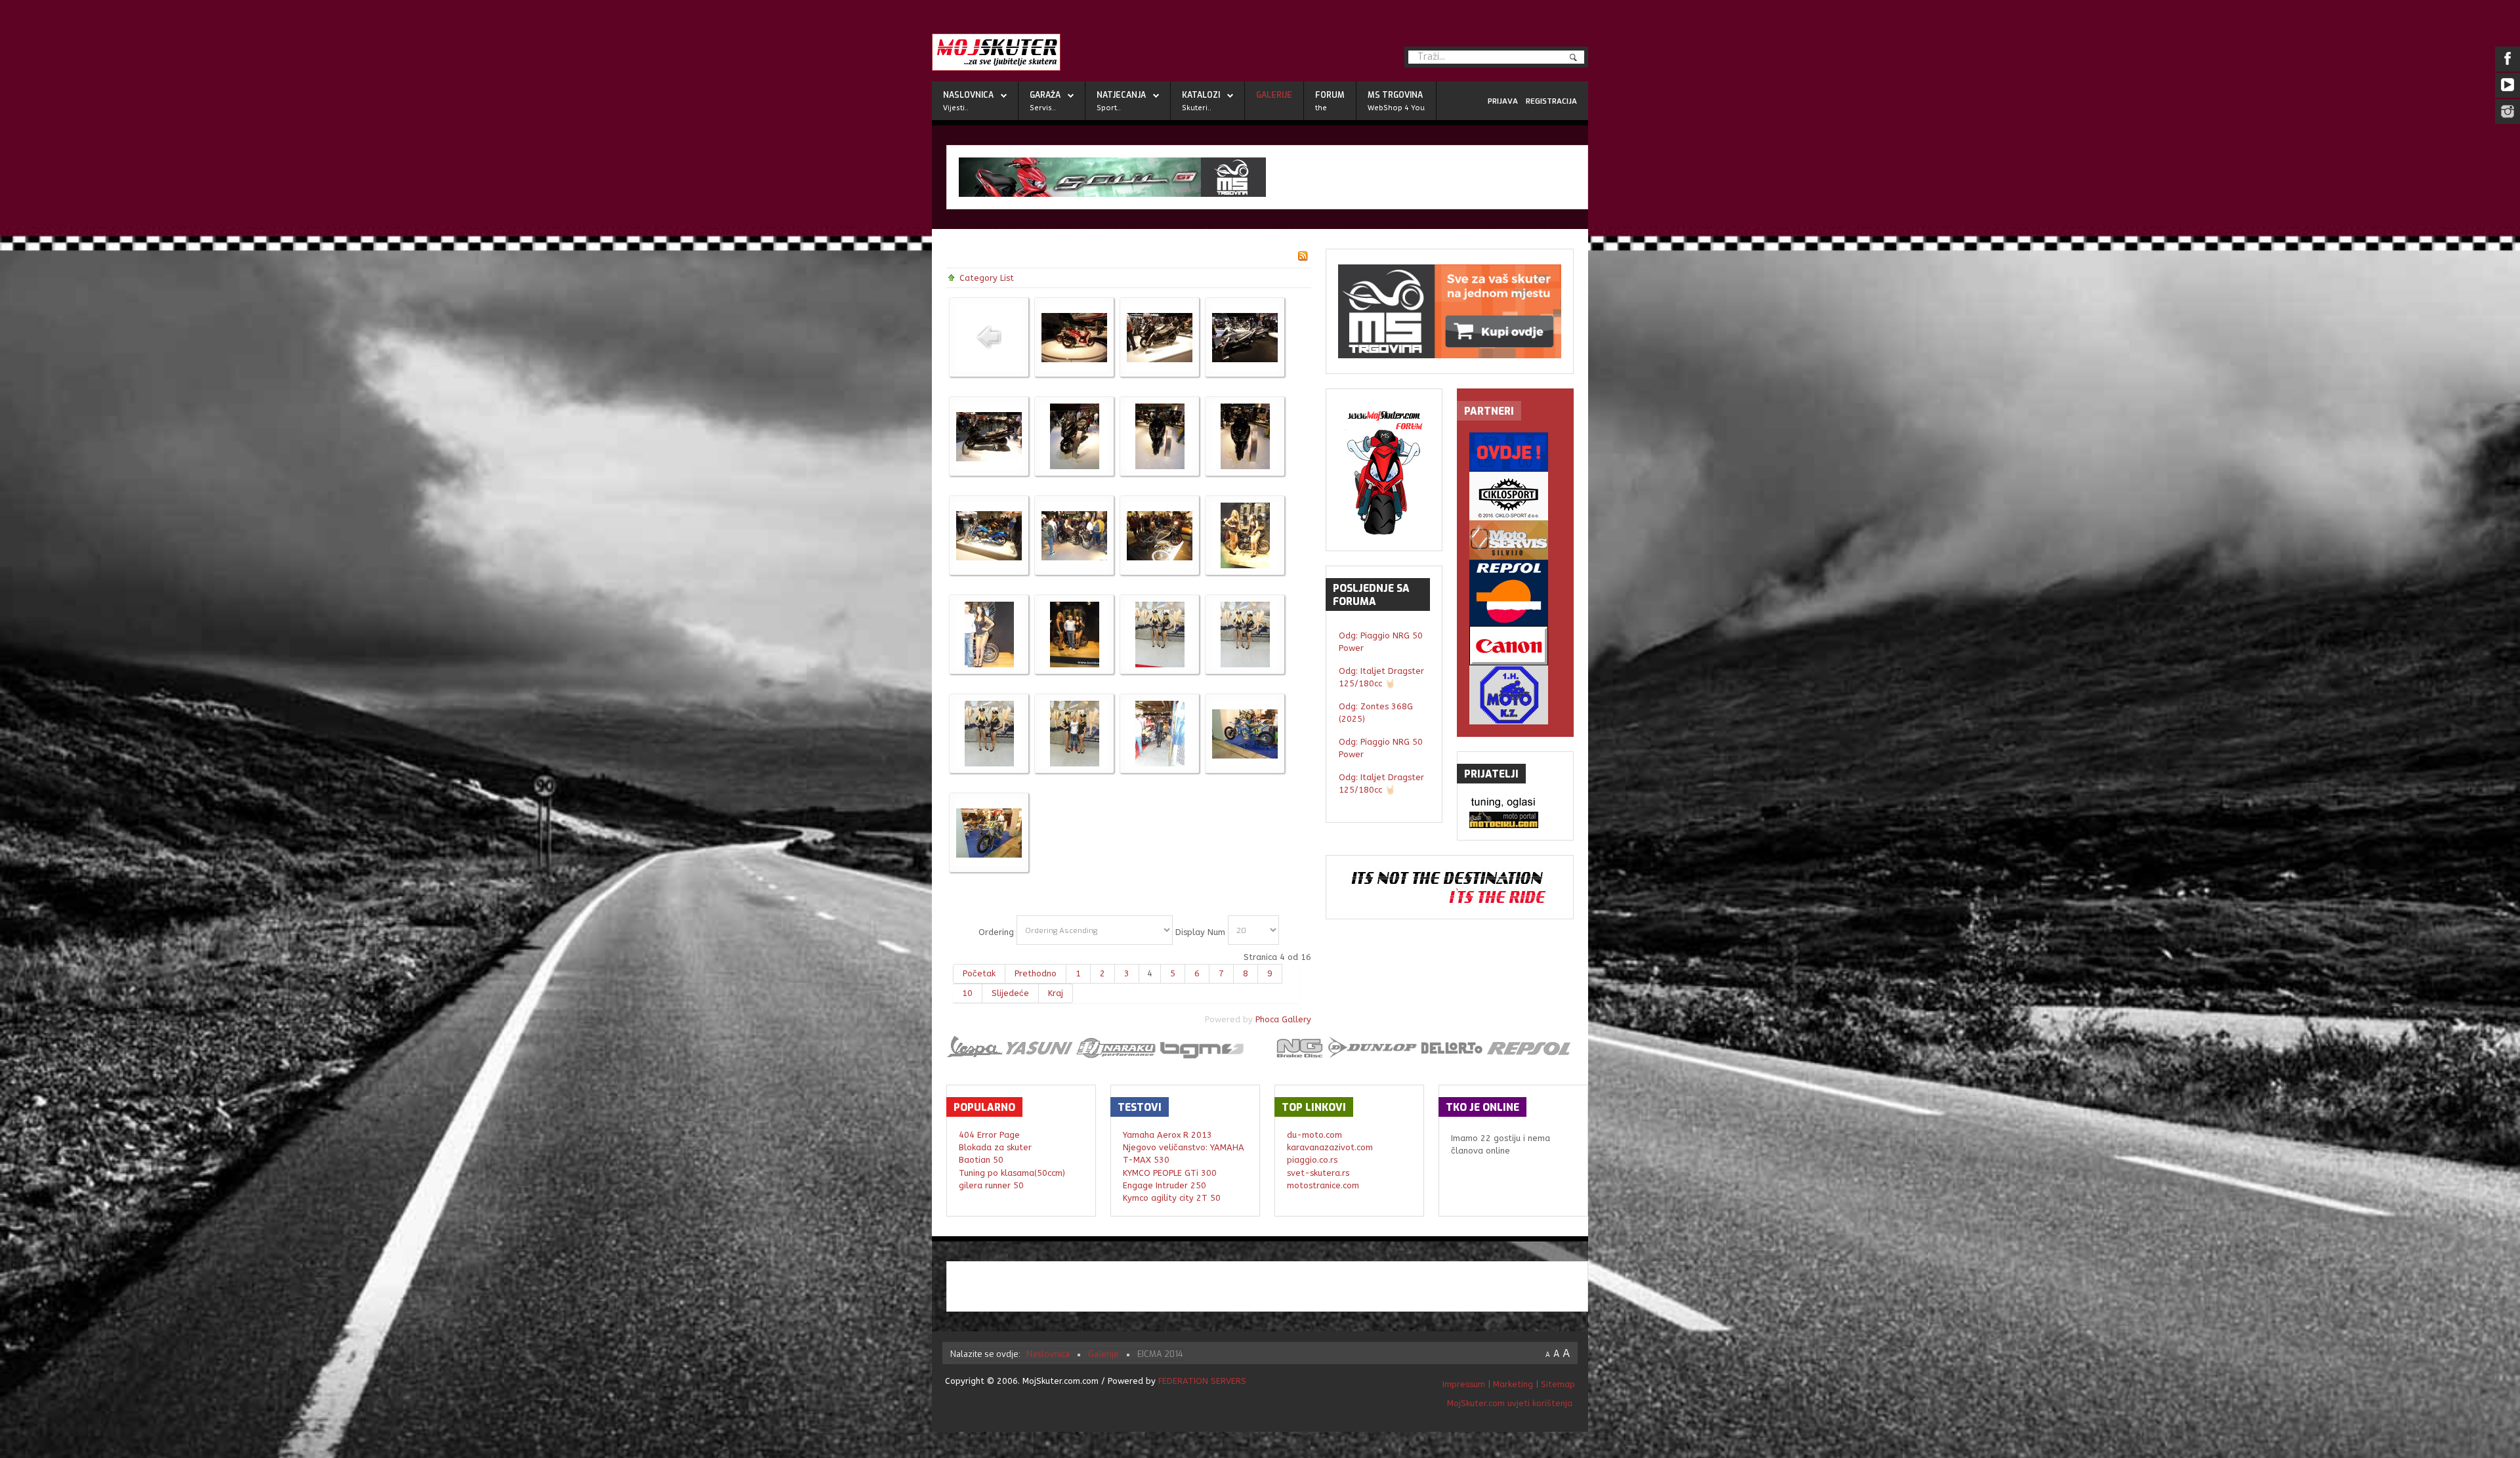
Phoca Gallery (1283, 1019)
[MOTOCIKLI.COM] (1515, 820)
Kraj (1056, 993)
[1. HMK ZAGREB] (1515, 695)
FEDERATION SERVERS (1202, 1381)
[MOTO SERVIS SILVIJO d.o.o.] (1515, 540)
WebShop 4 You (1396, 108)
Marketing (1513, 1384)
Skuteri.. (1197, 108)
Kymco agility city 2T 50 (1172, 1198)
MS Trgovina (1395, 95)
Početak (979, 973)
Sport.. (1109, 108)
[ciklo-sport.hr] (1515, 496)
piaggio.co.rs (1312, 1160)
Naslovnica (968, 95)
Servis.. (1043, 108)
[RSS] (1303, 255)
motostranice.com (1323, 1185)
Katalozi (1201, 95)
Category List (987, 278)
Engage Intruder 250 (1165, 1185)
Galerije (1274, 95)
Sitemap (1558, 1384)
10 (967, 993)
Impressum (1465, 1384)
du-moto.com (1314, 1135)
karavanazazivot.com (1330, 1147)
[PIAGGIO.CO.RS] (1515, 803)
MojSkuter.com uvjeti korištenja (1508, 1403)
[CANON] (1515, 646)
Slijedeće (1010, 993)
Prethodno (1036, 973)
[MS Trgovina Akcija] (1267, 177)
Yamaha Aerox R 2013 (1167, 1135)
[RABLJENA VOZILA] (1515, 452)
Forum (1330, 95)
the (1321, 108)
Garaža (1045, 95)
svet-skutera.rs (1318, 1173)
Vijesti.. (956, 108)
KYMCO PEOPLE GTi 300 (1170, 1173)
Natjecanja (1121, 95)
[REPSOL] (1515, 593)
